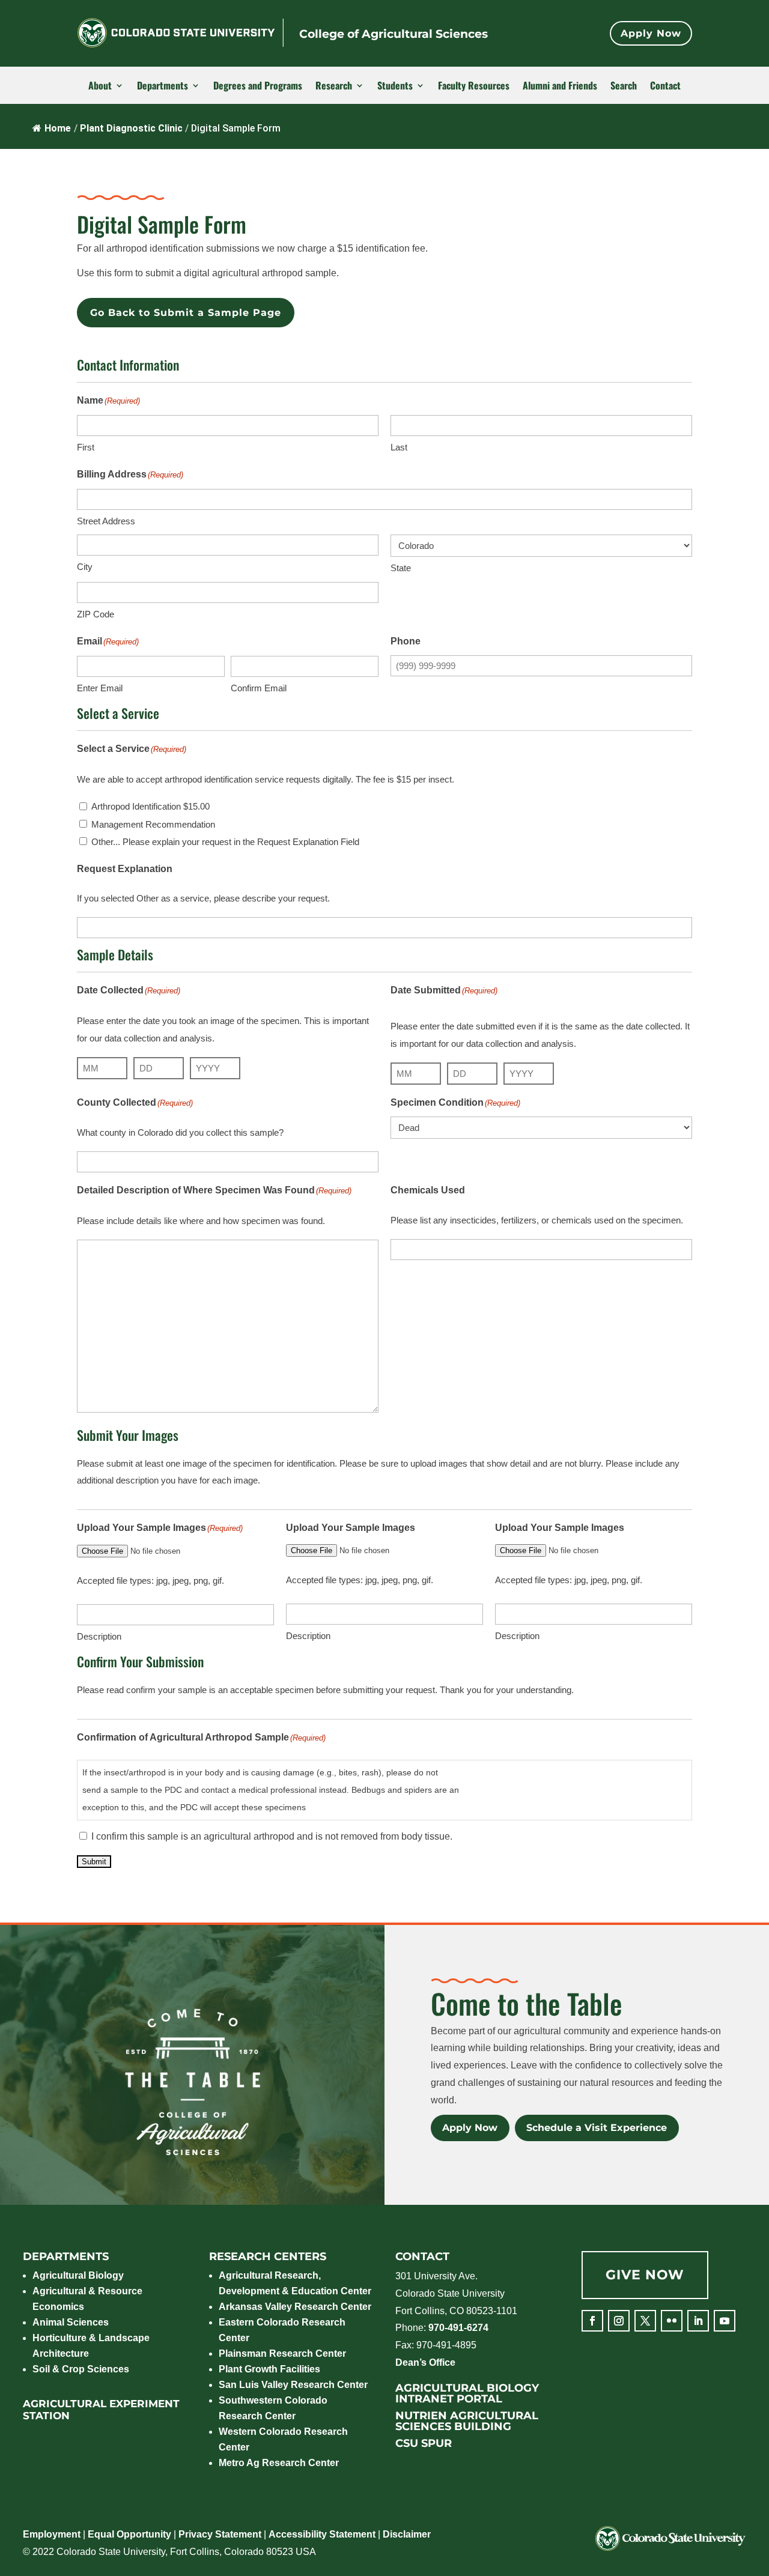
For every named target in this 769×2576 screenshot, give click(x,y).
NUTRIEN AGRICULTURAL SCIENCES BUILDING (467, 2421)
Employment (52, 2534)
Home (58, 128)
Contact (665, 86)
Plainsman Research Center (282, 2353)
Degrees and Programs (258, 86)
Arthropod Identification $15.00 (150, 806)
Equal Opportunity (129, 2534)
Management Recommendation (153, 824)
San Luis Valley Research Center (293, 2385)
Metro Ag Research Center (279, 2463)
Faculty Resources (474, 86)
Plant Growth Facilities (269, 2369)
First (86, 447)
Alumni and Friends (560, 86)
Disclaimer (407, 2534)
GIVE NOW (645, 2275)
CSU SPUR (424, 2443)
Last (399, 447)
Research (334, 86)
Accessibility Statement (322, 2534)
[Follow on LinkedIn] (698, 2321)
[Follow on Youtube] (725, 2321)
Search (624, 86)
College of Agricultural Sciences (394, 34)
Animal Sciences (71, 2322)
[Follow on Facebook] (592, 2321)
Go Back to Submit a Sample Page (186, 313)
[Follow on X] (645, 2321)
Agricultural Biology (78, 2275)
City (85, 567)
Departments (163, 86)
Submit (94, 1862)
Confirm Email (259, 688)
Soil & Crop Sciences (81, 2369)
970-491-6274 (458, 2328)
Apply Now (651, 33)
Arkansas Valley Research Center (295, 2307)
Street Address (106, 521)
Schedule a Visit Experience (597, 2128)
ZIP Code (96, 614)
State (401, 568)
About (100, 86)
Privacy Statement (220, 2534)
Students (395, 86)
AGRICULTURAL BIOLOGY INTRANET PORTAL (467, 2393)
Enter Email (100, 688)
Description (99, 1636)
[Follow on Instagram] (619, 2321)
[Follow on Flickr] (672, 2321)
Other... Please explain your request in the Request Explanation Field (225, 842)
